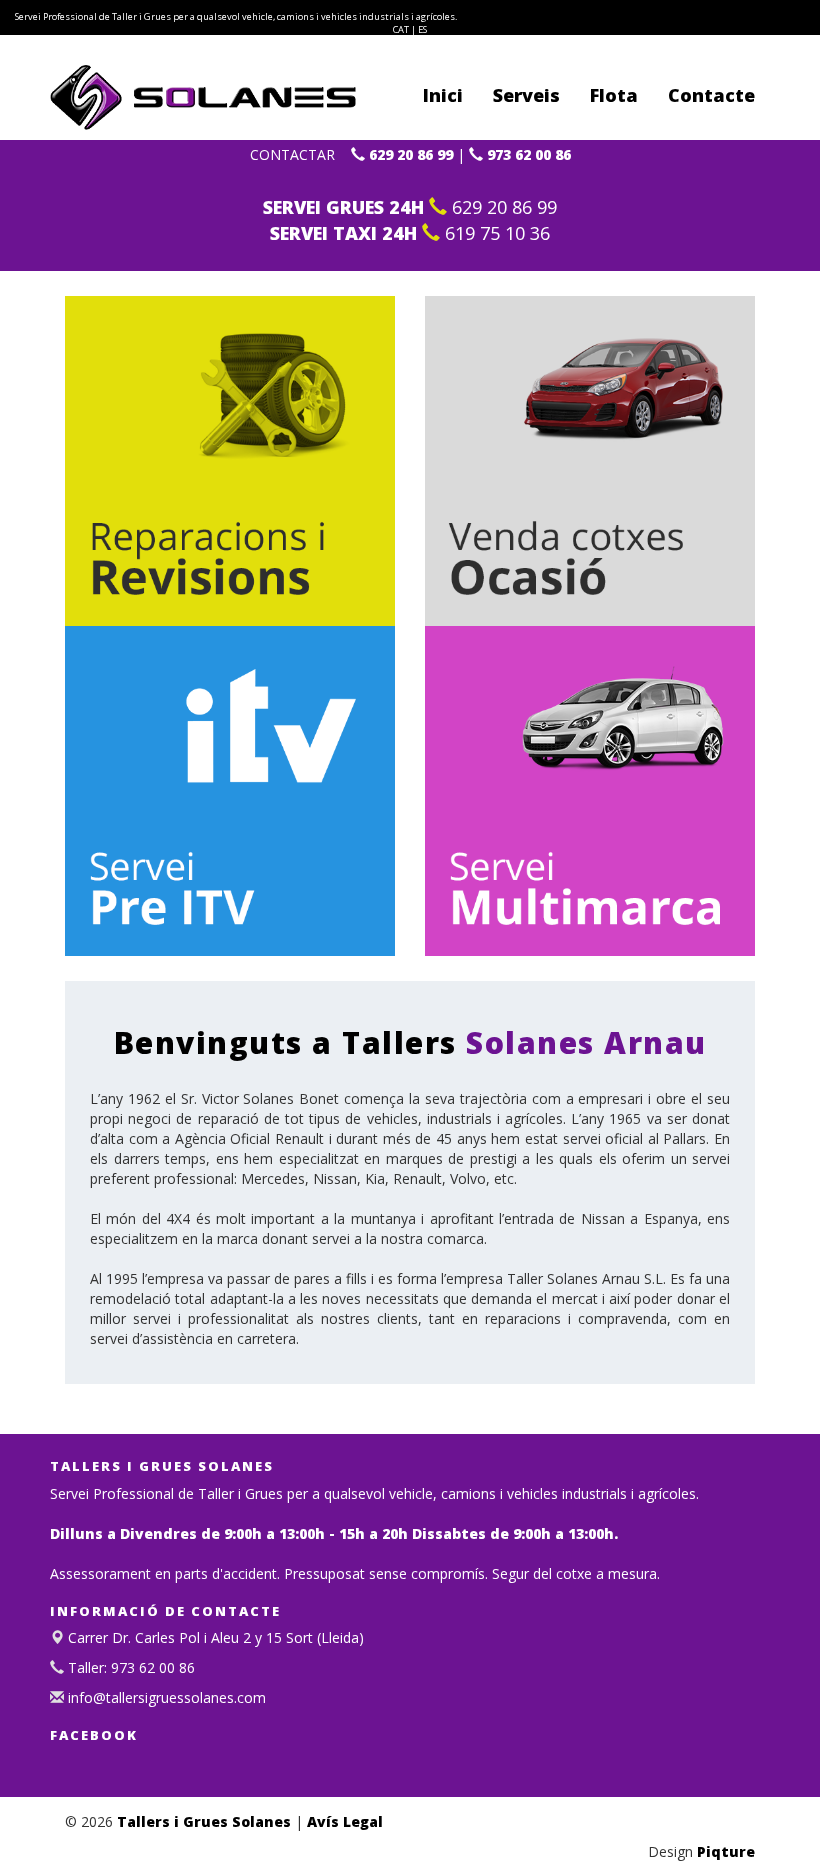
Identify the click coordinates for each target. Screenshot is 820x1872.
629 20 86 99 (409, 154)
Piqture (726, 1851)
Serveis (526, 95)
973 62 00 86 (527, 154)
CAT (401, 29)
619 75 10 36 (495, 233)
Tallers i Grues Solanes (204, 1821)
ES (422, 29)
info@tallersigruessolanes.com (165, 1697)
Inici (443, 95)
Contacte (711, 95)
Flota (614, 95)
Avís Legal (345, 1821)
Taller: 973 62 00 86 (129, 1667)
